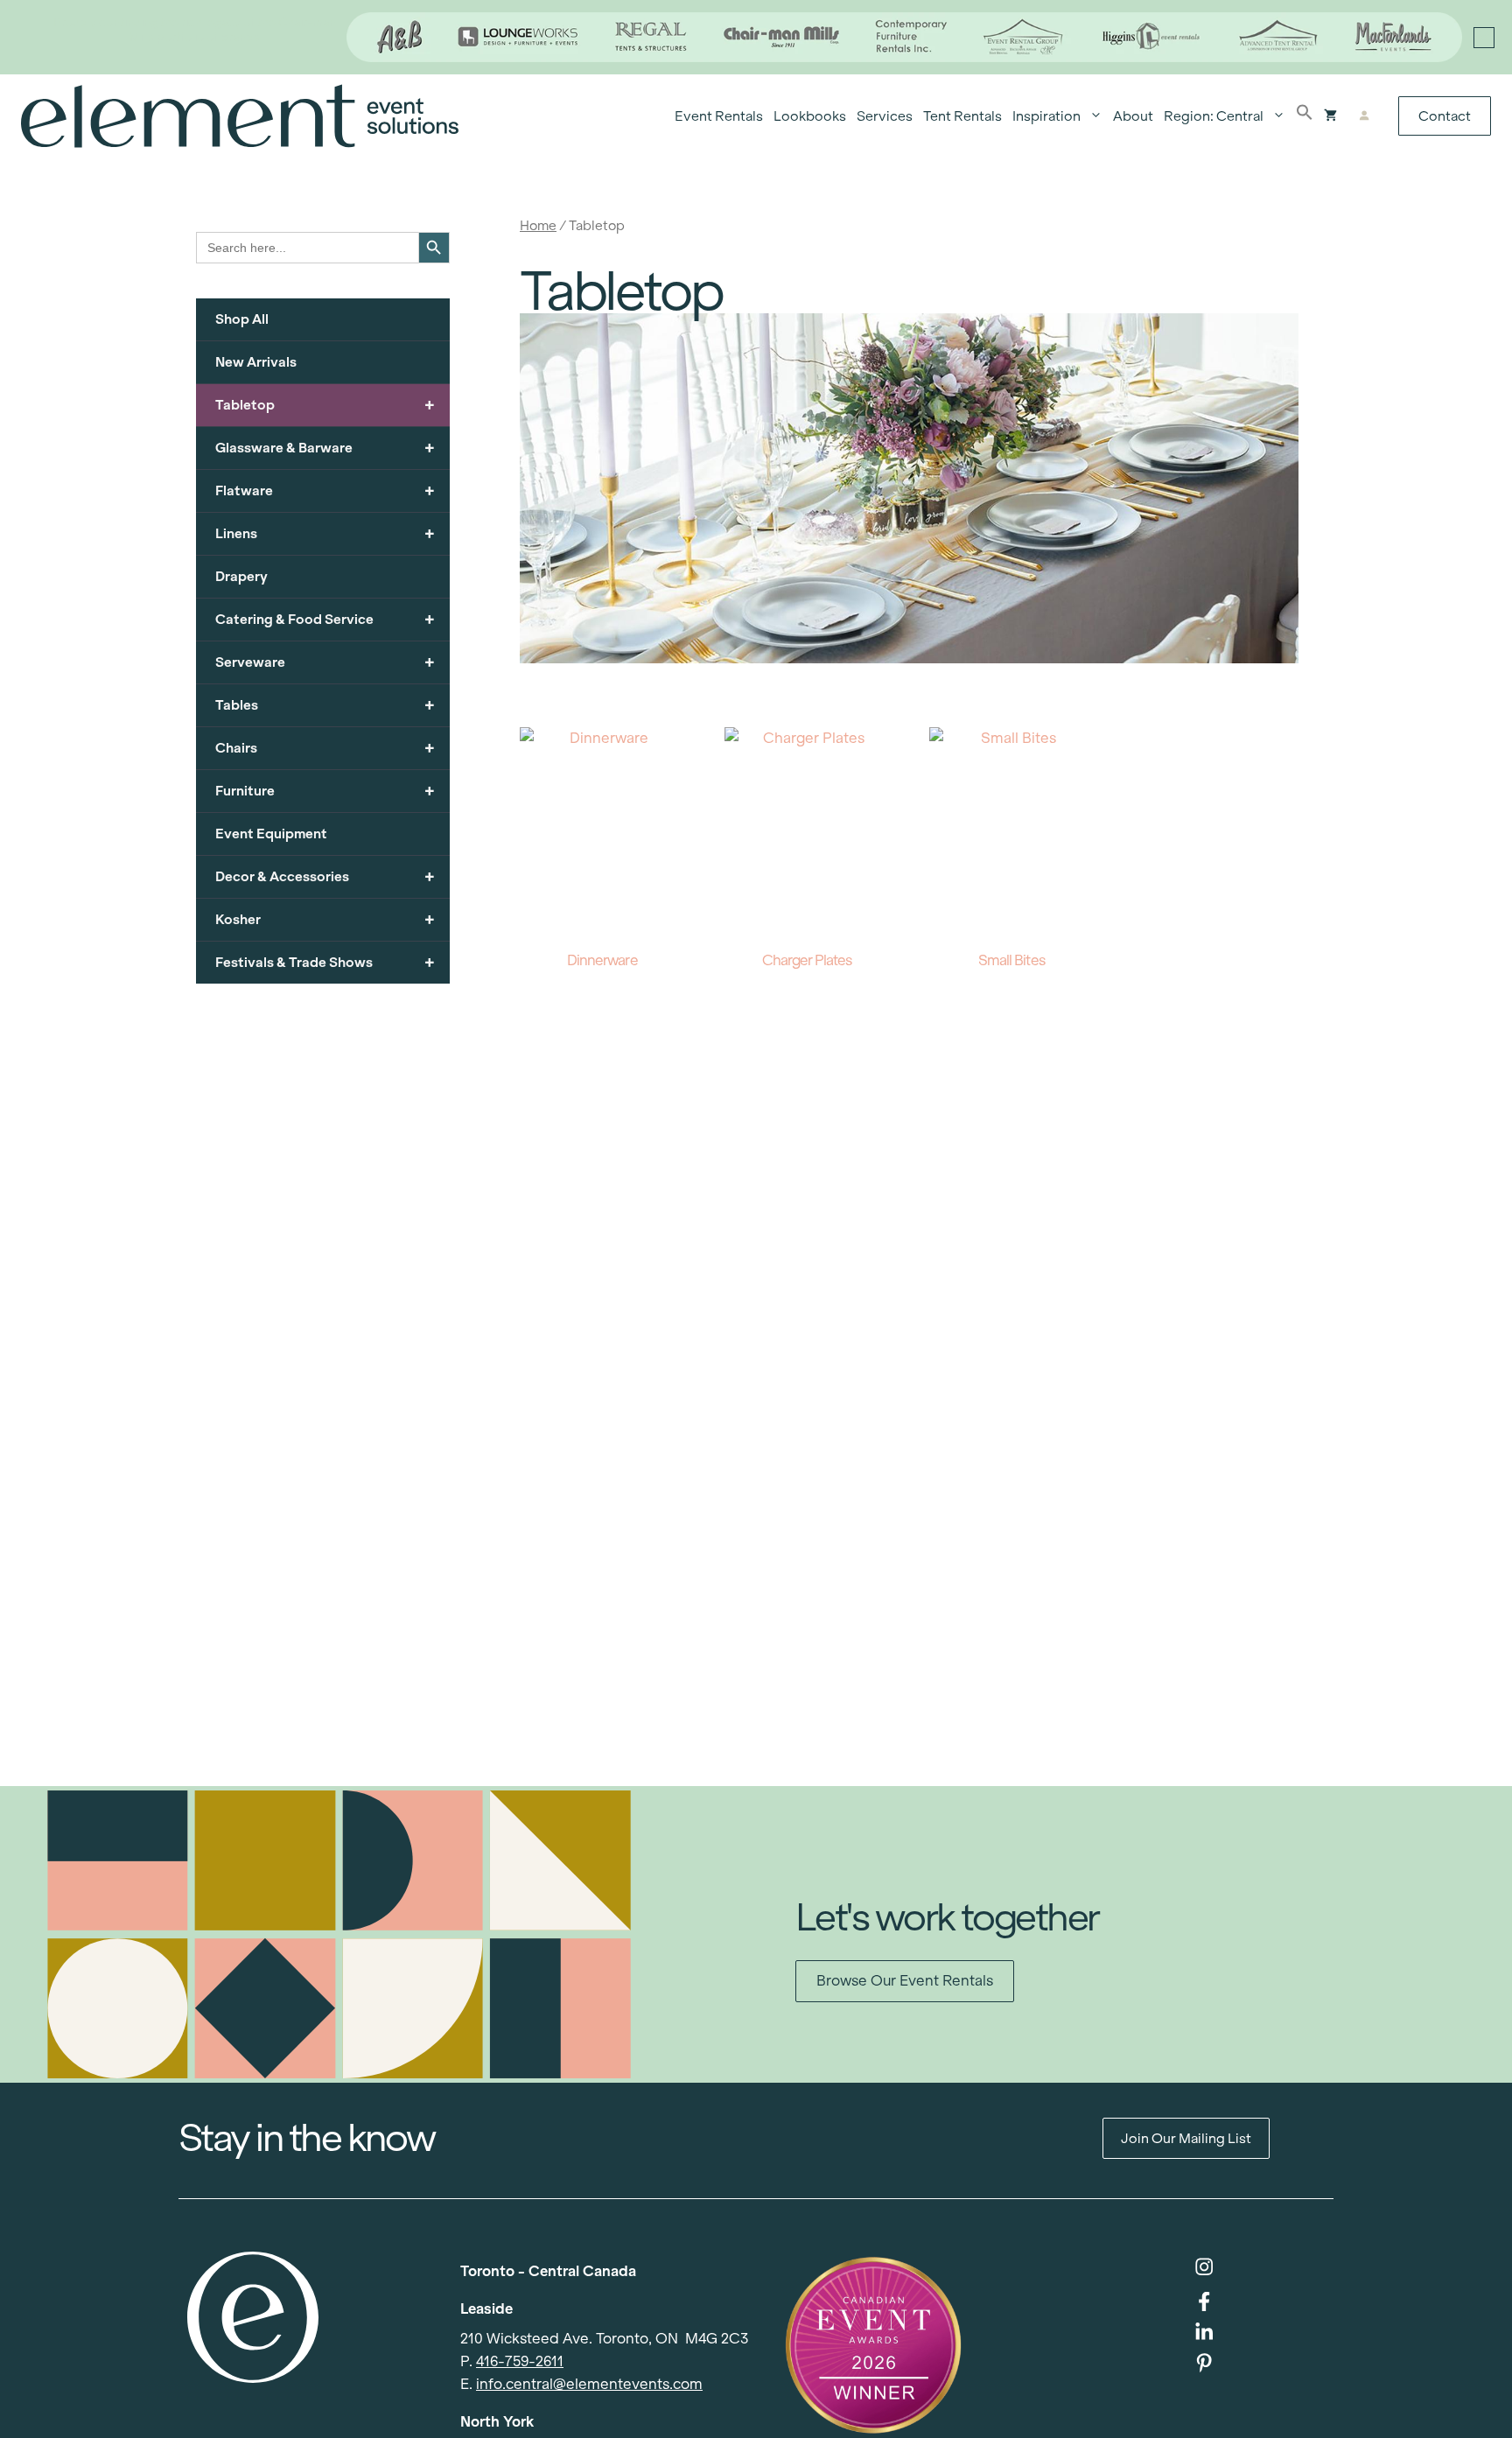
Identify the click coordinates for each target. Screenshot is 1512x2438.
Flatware (325, 490)
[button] (1305, 116)
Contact (1445, 116)
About (1133, 116)
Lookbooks (810, 116)
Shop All (242, 319)
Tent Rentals (962, 116)
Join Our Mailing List (1186, 2138)
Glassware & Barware (325, 448)
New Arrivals (256, 362)
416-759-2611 (520, 2361)
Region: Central (1214, 116)
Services (885, 116)
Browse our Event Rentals (905, 1981)
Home (538, 225)
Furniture (325, 791)
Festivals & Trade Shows (325, 962)
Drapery (241, 576)
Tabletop (325, 405)
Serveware (325, 662)
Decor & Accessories (325, 876)
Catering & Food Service (325, 619)
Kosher (325, 919)
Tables (325, 705)
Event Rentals (719, 116)
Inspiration (1046, 116)
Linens (325, 533)
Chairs (325, 748)
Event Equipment (271, 834)
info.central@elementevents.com (589, 2384)
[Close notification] (1484, 38)
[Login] (1364, 116)
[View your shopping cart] (1330, 116)
